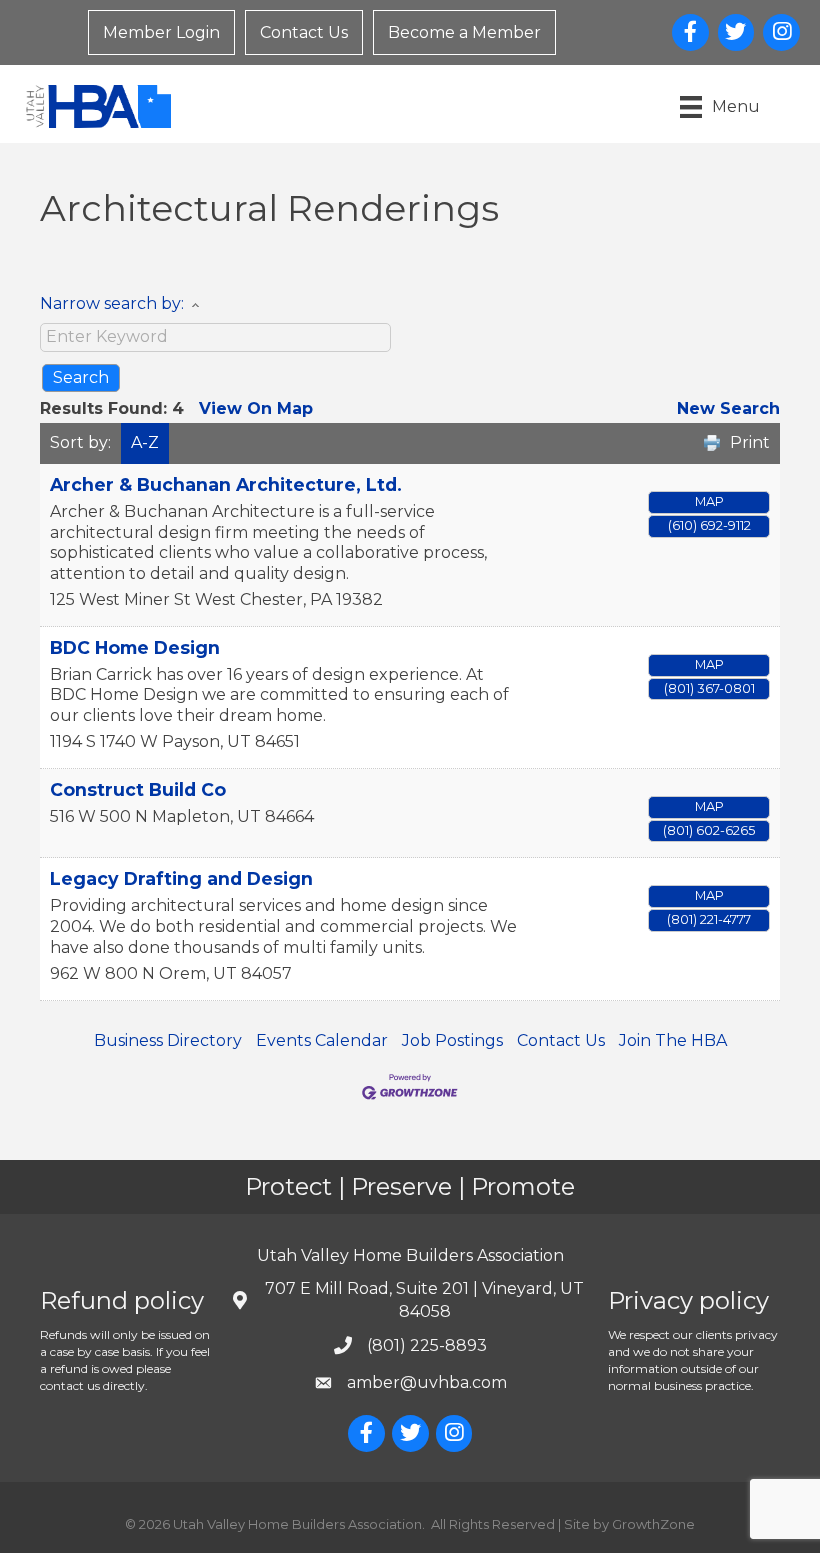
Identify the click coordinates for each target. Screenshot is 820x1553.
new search (728, 408)
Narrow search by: (112, 303)
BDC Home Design (135, 647)
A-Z (145, 442)
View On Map (256, 408)
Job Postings (452, 1040)
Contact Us (304, 32)
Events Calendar (322, 1040)
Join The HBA (673, 1040)
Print (750, 442)
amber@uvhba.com (427, 1382)
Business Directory (168, 1040)
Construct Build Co (138, 789)
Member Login (161, 32)
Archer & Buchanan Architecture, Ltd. (226, 484)
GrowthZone (653, 1524)
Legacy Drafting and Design (181, 878)
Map (709, 501)
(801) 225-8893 (427, 1345)
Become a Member (464, 32)
